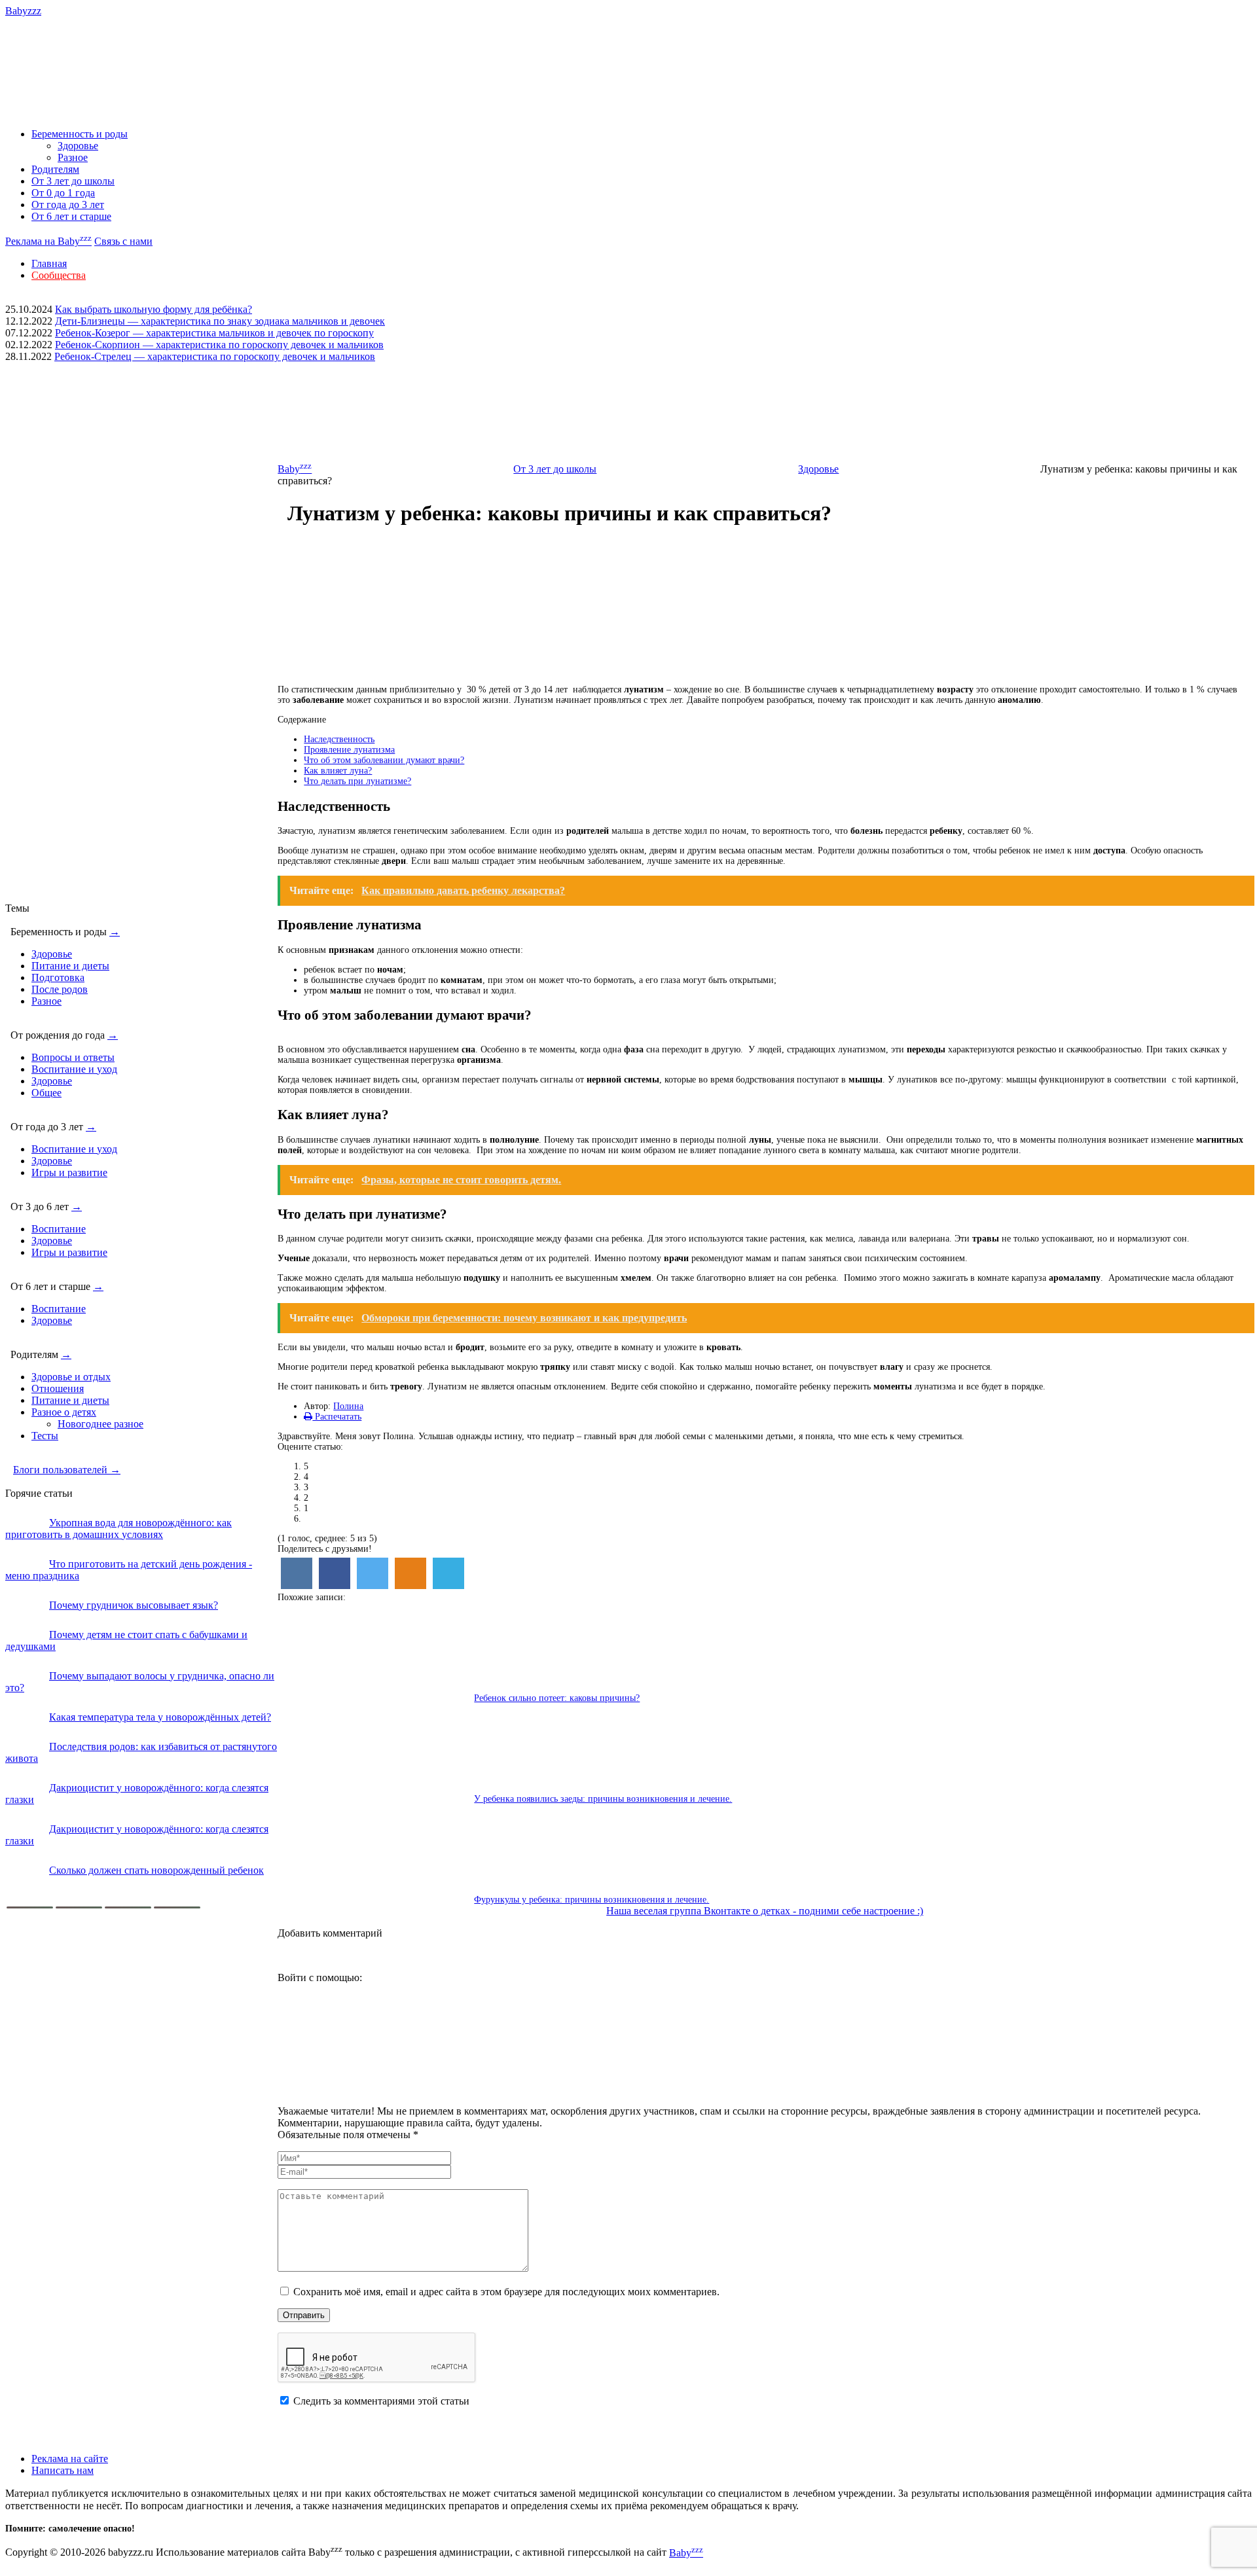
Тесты (45, 1436)
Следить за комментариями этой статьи (381, 2401)
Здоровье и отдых (71, 1377)
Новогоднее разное (100, 1424)
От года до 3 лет (68, 205)
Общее (46, 1093)
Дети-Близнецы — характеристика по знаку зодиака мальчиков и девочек (220, 321)
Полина (348, 1406)
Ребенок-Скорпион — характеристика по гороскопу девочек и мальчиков (219, 345)
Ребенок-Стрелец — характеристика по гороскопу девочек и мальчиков (215, 356)
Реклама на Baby (48, 241)
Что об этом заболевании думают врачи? (384, 760)
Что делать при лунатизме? (357, 781)
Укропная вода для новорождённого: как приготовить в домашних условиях (118, 1529)
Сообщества (59, 275)
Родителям (55, 169)
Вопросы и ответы (73, 1057)
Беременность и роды (80, 134)
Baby (295, 469)
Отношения (58, 1388)
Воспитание (59, 1229)
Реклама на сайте (70, 2459)
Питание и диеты (70, 966)
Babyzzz (23, 11)
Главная (49, 263)
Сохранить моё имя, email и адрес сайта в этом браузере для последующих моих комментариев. (506, 2292)
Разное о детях (64, 1412)
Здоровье (78, 146)
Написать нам (63, 2470)
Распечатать (337, 1417)
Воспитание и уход (74, 1069)
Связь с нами (123, 241)
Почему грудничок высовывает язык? (134, 1605)
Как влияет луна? (338, 771)
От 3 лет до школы (73, 181)
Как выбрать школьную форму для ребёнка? (154, 309)
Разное (73, 157)
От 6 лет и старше (71, 216)
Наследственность (339, 739)
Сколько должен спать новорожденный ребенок (156, 1870)
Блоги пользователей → (67, 1470)
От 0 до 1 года (63, 193)
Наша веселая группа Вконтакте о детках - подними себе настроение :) (765, 1911)
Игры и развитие (69, 1172)
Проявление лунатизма (349, 750)
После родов (60, 989)
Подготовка (58, 977)
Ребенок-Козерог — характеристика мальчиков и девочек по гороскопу (214, 333)
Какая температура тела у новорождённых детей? (160, 1717)
